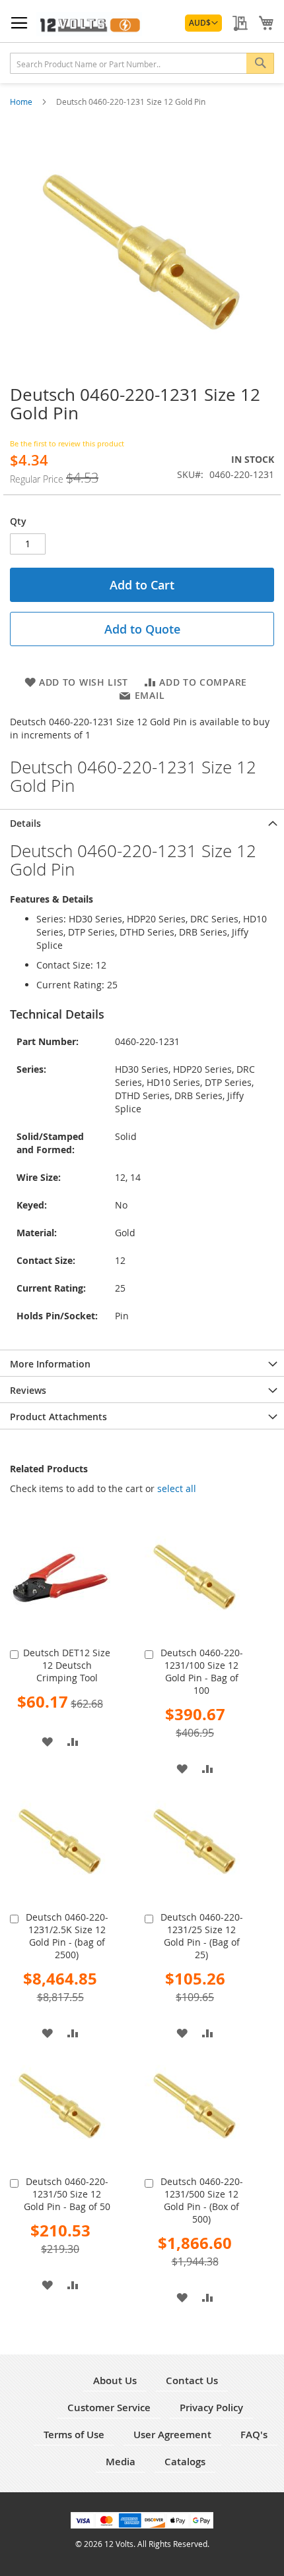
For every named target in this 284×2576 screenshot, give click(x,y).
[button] (203, 23)
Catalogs (185, 2462)
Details (25, 823)
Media (121, 2462)
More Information (50, 1364)
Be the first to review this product (67, 443)
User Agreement (172, 2435)
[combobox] (142, 63)
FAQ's (254, 2435)
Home (22, 102)
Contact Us (192, 2381)
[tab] (142, 822)
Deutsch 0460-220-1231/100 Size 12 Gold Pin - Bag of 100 (202, 1671)
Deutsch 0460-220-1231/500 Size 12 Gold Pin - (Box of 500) (202, 2200)
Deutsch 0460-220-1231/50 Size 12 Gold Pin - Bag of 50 (67, 2194)
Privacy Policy (211, 2408)
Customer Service (109, 2408)
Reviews (28, 1390)
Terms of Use (74, 2435)
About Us (115, 2381)
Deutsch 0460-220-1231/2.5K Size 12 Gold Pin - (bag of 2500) (67, 1936)
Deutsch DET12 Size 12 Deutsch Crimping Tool (67, 1665)
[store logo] (89, 24)
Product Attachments (58, 1417)
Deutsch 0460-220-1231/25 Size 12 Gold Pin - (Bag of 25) (202, 1936)
